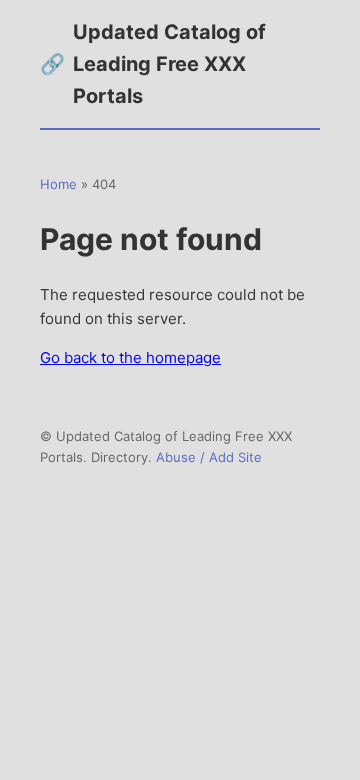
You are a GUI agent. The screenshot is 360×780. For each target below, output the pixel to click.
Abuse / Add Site (209, 457)
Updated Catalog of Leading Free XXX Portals (153, 64)
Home (58, 184)
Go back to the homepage (130, 357)
